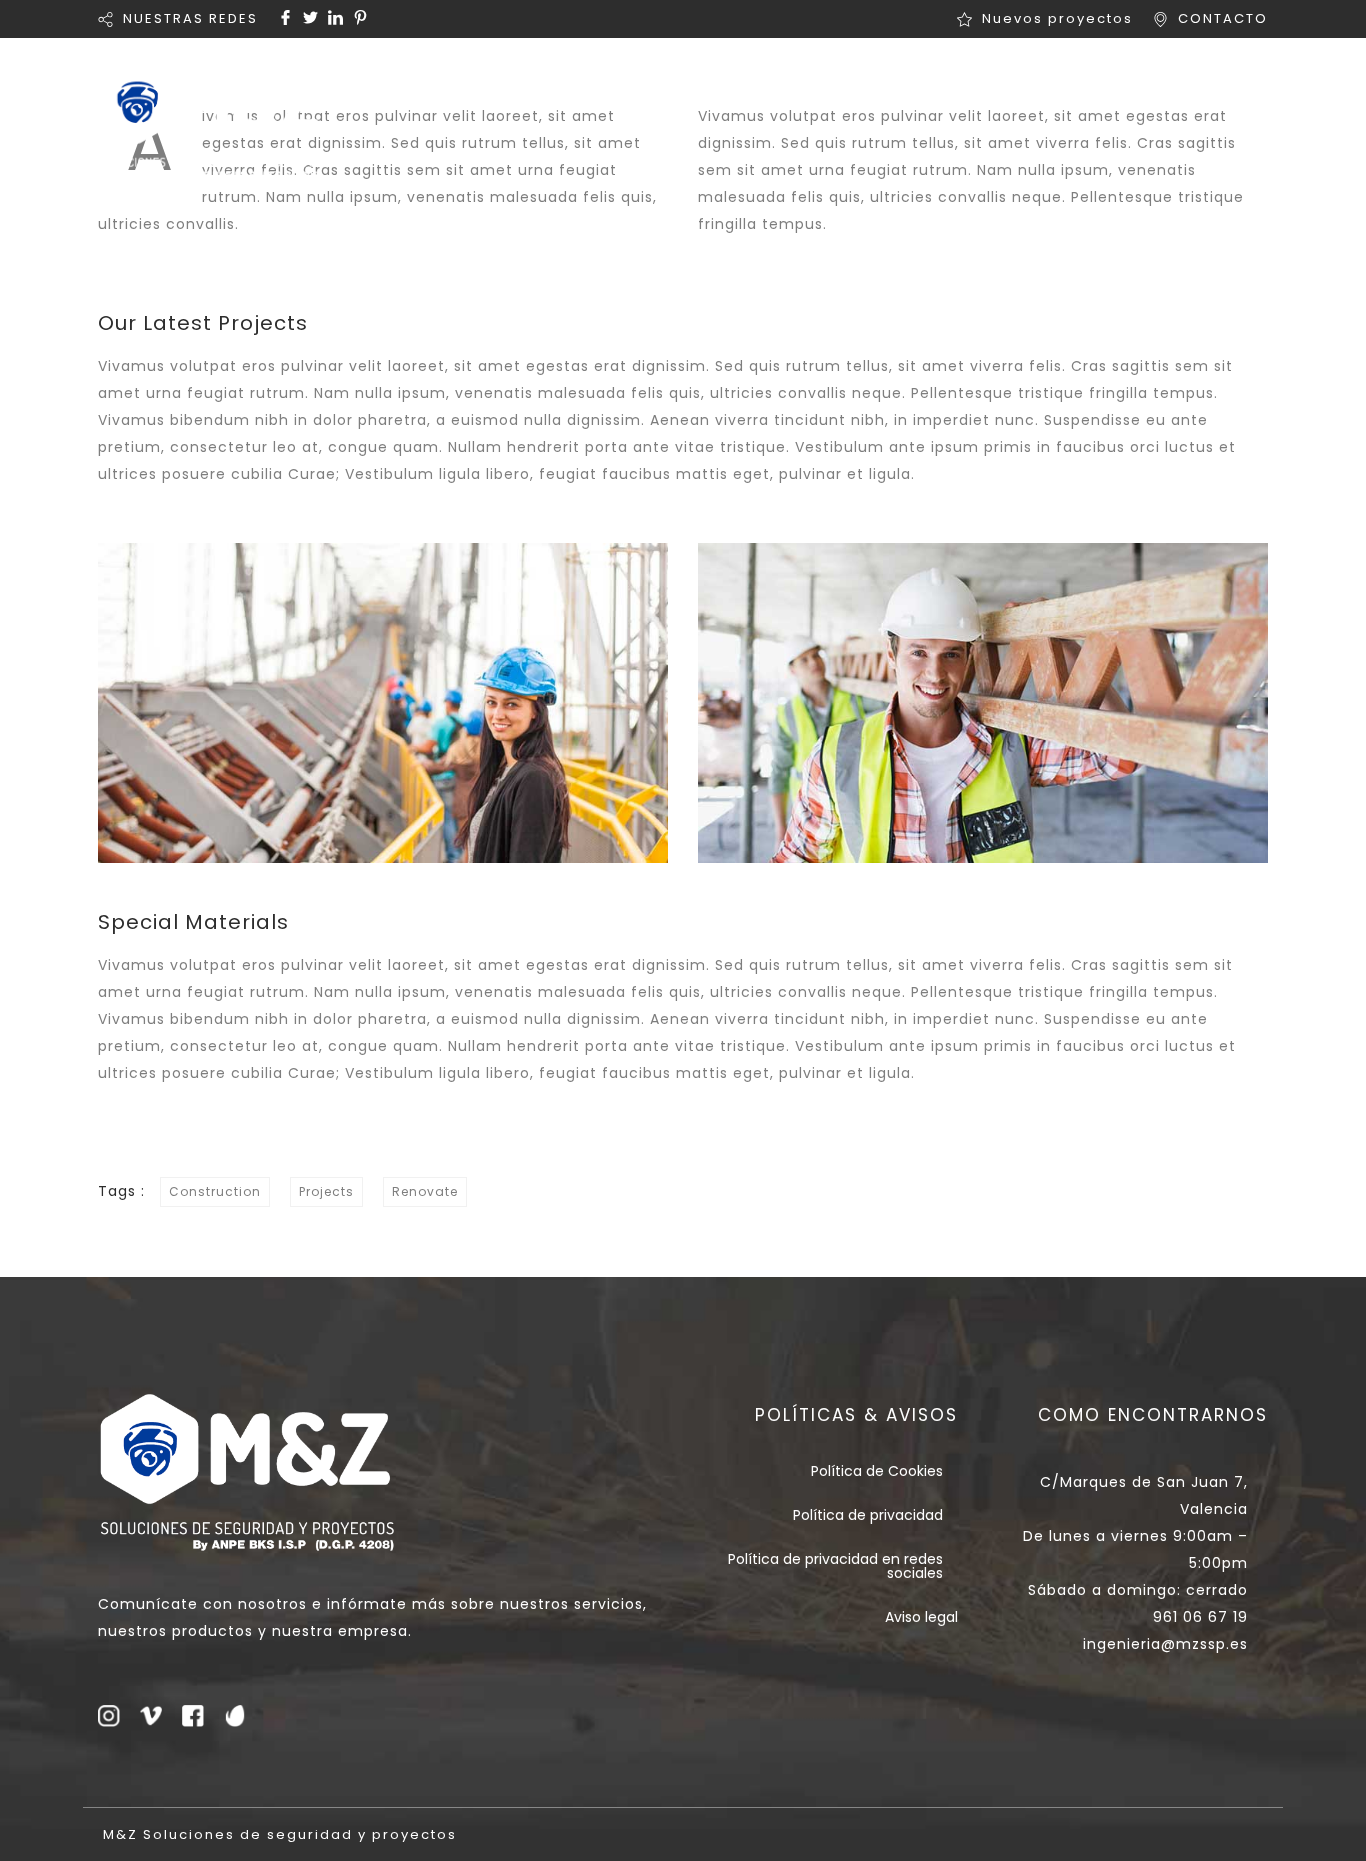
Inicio (527, 75)
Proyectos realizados (1028, 75)
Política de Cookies (877, 1471)
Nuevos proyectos (1057, 18)
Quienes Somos (671, 75)
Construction (215, 1191)
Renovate (425, 1191)
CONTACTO (1223, 18)
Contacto (1222, 75)
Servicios (832, 75)
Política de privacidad (868, 1515)
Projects (326, 1191)
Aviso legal (921, 1617)
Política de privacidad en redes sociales (835, 1566)
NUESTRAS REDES (190, 18)
